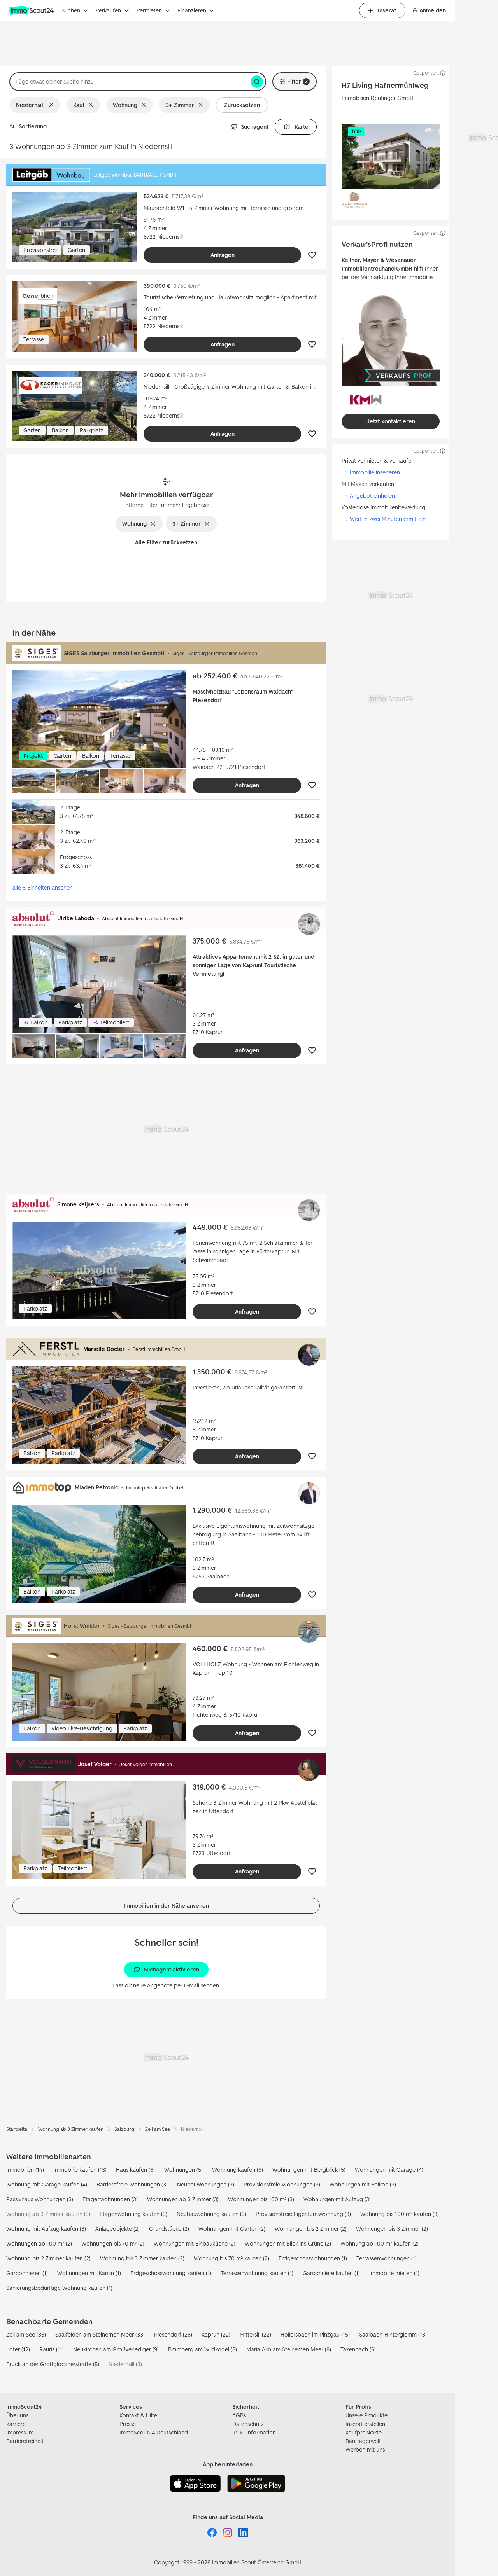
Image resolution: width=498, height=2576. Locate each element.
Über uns (17, 2415)
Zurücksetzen (242, 105)
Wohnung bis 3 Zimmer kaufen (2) (142, 2258)
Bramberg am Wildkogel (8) (203, 2349)
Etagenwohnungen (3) (110, 2199)
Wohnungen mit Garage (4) (389, 2170)
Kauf (79, 105)
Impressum (20, 2432)
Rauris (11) (52, 2349)
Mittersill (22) (255, 2334)
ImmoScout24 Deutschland (154, 2432)
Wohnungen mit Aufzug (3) (337, 2199)
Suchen (71, 10)
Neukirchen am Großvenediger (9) (116, 2349)
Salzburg (124, 2129)
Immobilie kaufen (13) (80, 2170)
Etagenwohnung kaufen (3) (133, 2214)
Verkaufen (108, 10)
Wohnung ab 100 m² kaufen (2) (380, 2243)
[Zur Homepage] (32, 10)
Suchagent (255, 127)
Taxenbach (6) (358, 2349)
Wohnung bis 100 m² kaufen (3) (400, 2214)
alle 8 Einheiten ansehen (43, 887)
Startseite (17, 2129)
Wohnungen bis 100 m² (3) (261, 2199)
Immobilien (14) (25, 2170)
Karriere (16, 2424)
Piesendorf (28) (173, 2334)
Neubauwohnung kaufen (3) (211, 2214)
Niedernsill (30, 105)
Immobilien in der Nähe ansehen (166, 1906)
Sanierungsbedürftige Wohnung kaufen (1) (59, 2288)
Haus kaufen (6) (135, 2170)
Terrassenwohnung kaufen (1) (257, 2273)
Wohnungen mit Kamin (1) (89, 2273)
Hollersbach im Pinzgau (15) (315, 2334)
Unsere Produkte (366, 2415)
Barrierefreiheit (25, 2441)
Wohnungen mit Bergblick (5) (309, 2170)
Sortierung (33, 126)
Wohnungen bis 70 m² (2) (113, 2243)
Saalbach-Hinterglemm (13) (393, 2334)
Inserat (387, 10)
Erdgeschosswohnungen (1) (313, 2258)
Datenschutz (248, 2424)
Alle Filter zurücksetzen (166, 542)
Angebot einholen (372, 495)
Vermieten (149, 10)
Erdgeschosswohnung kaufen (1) (171, 2273)
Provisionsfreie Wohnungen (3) (282, 2184)
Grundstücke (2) (169, 2229)
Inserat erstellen (365, 2424)
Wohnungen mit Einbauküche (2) (195, 2243)
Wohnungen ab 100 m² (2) (39, 2243)
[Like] (312, 255)
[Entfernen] (53, 105)
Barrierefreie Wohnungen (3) (132, 2184)
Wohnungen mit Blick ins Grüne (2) (288, 2243)
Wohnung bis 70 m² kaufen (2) (231, 2258)
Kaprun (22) (216, 2334)
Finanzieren (192, 10)
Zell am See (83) (26, 2334)
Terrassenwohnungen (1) (387, 2258)
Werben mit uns (365, 2449)
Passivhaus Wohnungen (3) (40, 2199)
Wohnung (125, 105)
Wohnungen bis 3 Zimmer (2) (392, 2229)
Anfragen (223, 255)
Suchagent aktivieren (171, 1969)
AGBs (239, 2415)
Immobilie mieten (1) (394, 2273)
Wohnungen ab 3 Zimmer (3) (183, 2199)
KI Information (258, 2432)
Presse (128, 2424)
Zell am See (158, 2129)
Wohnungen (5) (183, 2170)
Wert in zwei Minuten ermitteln (388, 519)
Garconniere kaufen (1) (331, 2273)
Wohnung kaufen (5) (238, 2170)
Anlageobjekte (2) (117, 2229)
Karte (302, 127)
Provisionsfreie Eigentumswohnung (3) (303, 2214)
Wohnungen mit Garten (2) (232, 2229)
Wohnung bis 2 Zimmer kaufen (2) (48, 2258)
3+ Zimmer (180, 105)
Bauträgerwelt (363, 2441)
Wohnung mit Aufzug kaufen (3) (46, 2229)
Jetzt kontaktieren (391, 421)
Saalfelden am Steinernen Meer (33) (100, 2334)
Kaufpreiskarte (364, 2432)
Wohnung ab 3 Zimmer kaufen (71, 2129)
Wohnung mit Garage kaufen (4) (47, 2184)
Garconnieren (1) (27, 2273)
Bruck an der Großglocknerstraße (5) (53, 2364)
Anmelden (433, 10)
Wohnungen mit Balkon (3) (363, 2184)
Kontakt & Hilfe (138, 2415)
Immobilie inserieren (375, 472)
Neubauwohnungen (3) (206, 2184)
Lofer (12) (18, 2349)
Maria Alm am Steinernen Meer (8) (289, 2349)
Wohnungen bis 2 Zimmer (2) (311, 2229)
